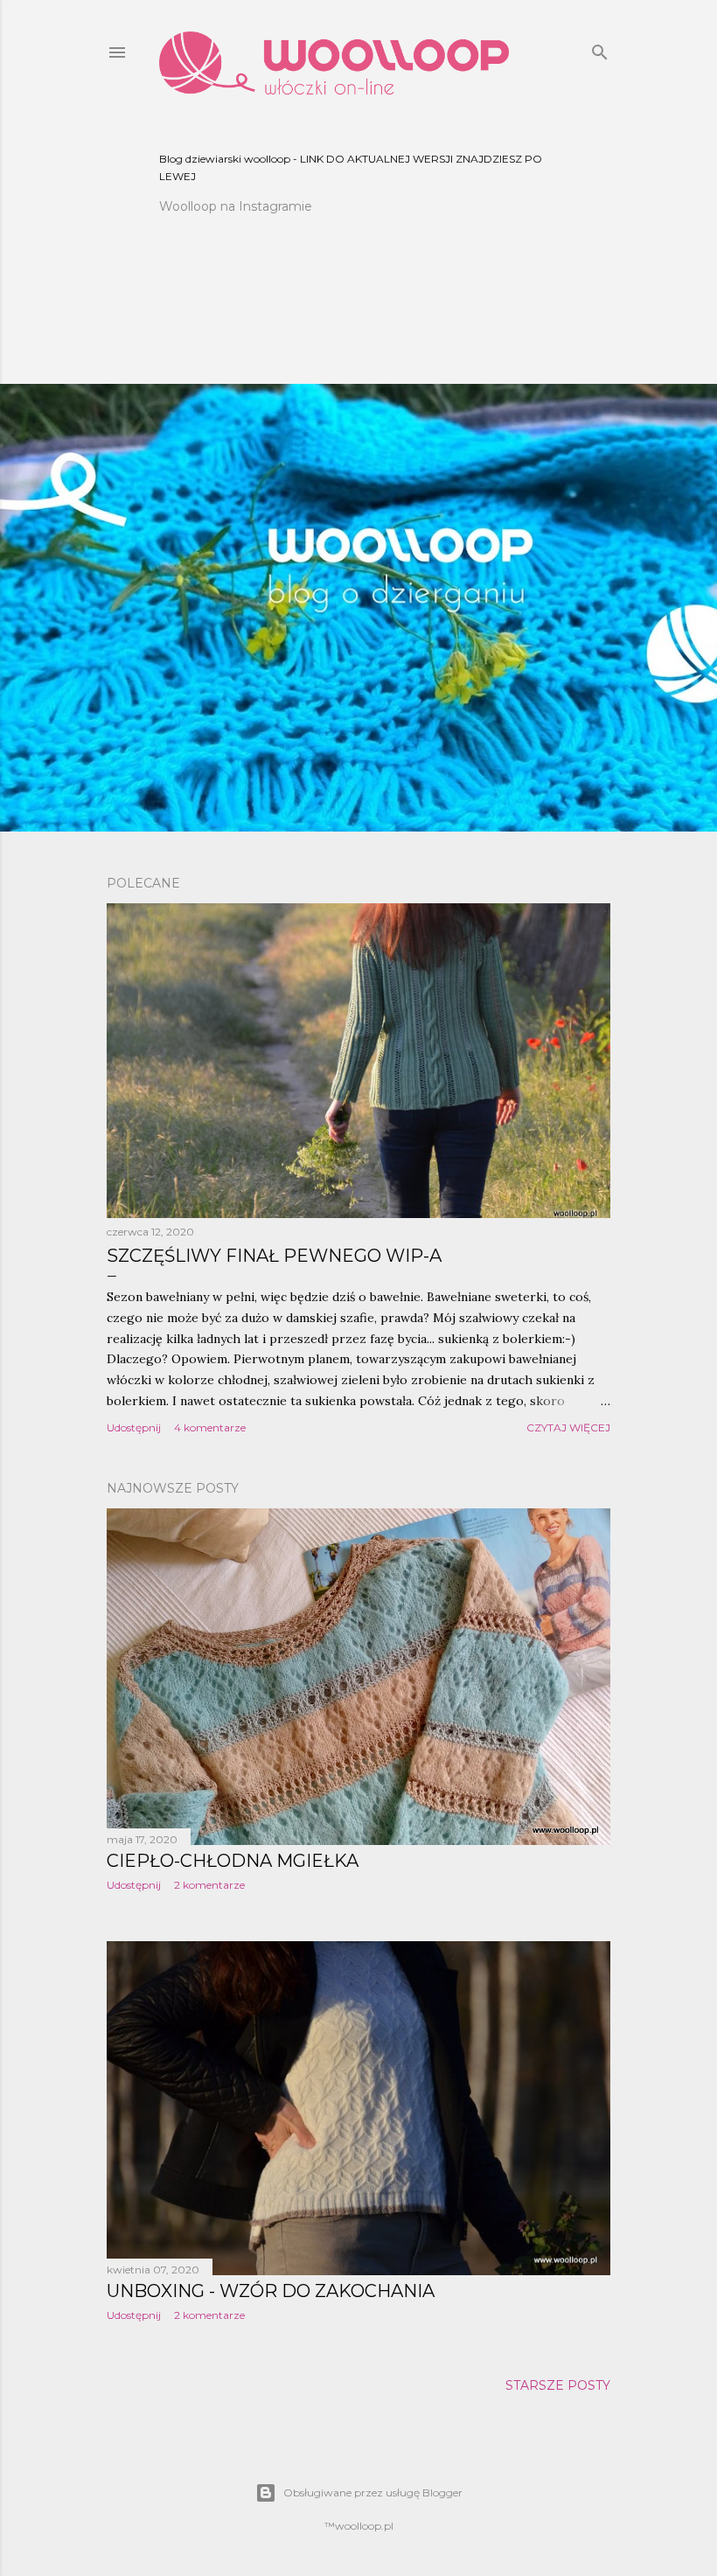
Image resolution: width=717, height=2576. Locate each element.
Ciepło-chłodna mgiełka (233, 1861)
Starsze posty (558, 2385)
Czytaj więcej (568, 1427)
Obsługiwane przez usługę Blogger (373, 2492)
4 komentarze (210, 1427)
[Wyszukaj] (600, 49)
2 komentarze (209, 1885)
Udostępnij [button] (134, 1427)
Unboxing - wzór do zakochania (271, 2291)
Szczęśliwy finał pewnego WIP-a (274, 1256)
